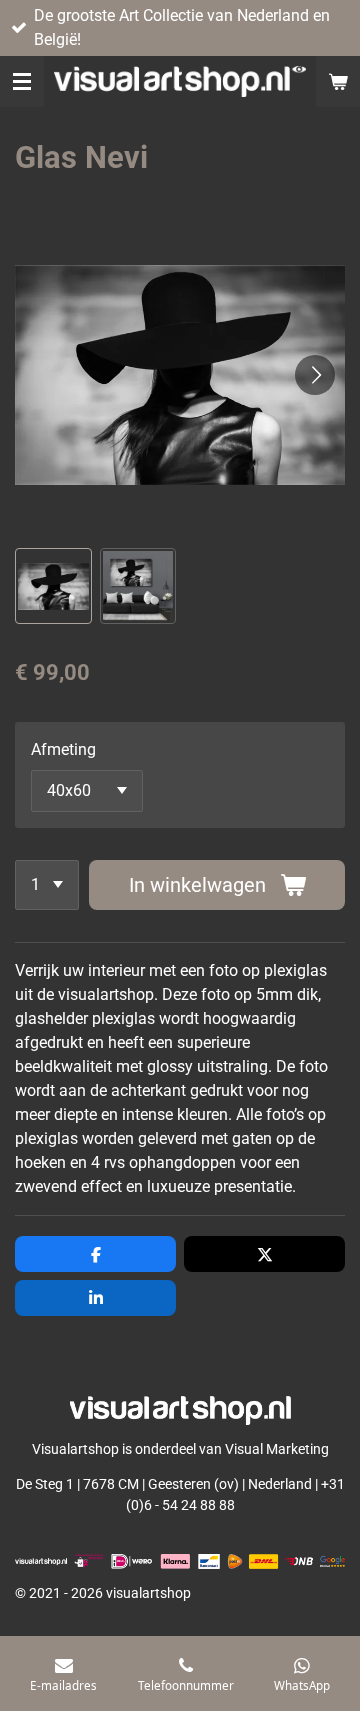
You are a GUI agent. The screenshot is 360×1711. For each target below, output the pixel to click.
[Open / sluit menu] (22, 81)
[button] (53, 586)
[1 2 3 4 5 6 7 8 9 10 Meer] (47, 885)
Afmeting (63, 749)
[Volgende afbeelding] (315, 375)
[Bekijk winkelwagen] (338, 81)
